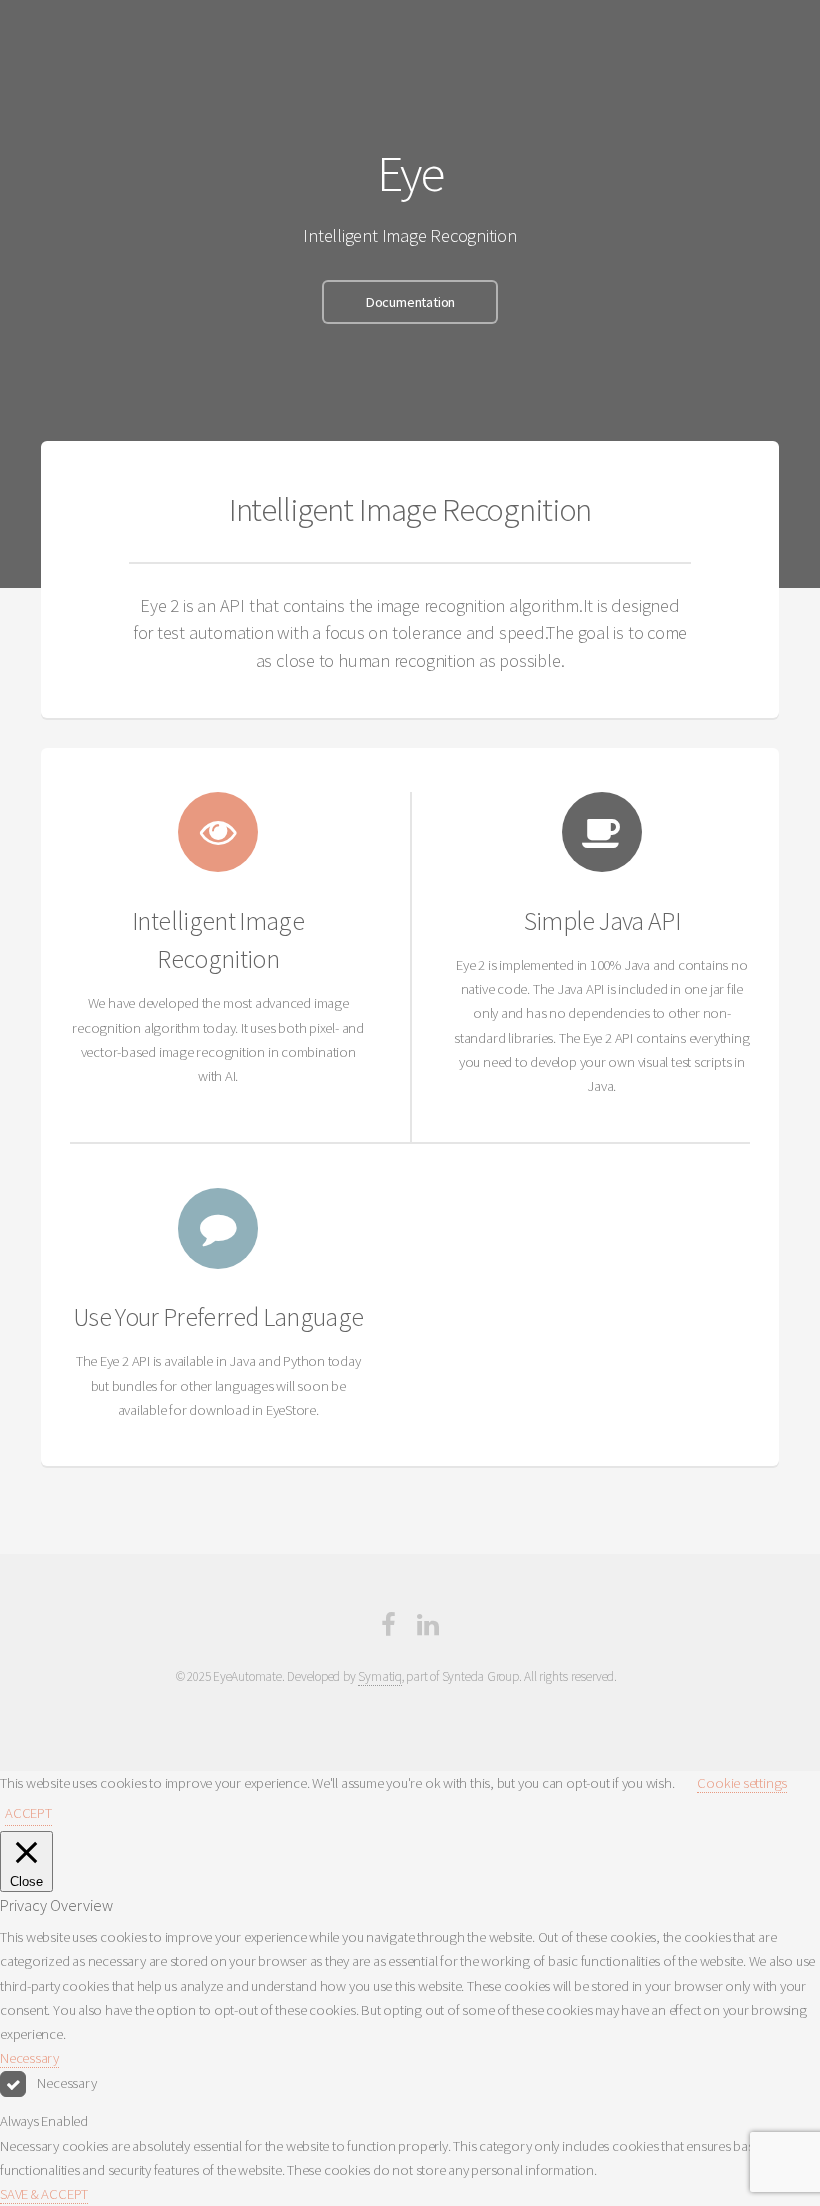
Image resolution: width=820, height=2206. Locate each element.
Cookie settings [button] (742, 1783)
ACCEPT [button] (28, 1813)
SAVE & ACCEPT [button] (44, 2194)
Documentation (410, 302)
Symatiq (379, 1676)
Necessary (66, 2083)
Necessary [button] (29, 2058)
